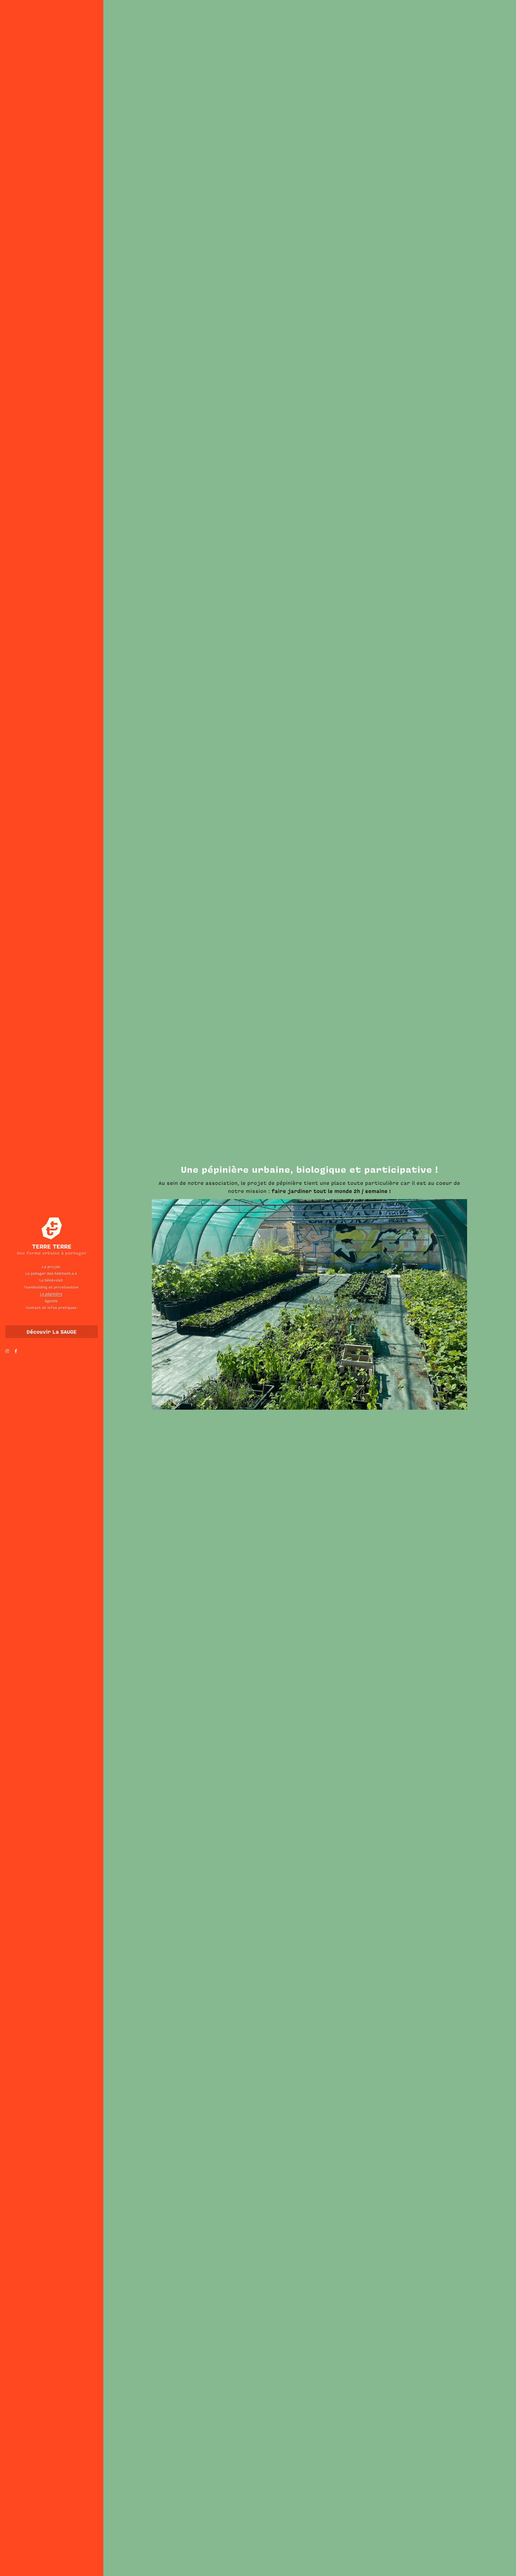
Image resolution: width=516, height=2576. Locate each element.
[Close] (324, 1263)
